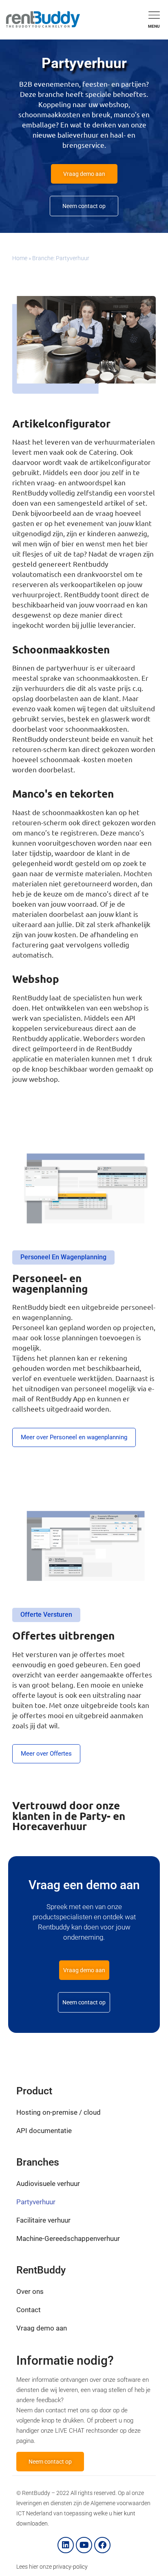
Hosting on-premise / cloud (59, 2112)
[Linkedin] (66, 2545)
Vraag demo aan (42, 2328)
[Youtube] (84, 2545)
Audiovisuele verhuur (48, 2184)
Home (20, 258)
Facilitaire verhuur (43, 2220)
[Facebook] (102, 2545)
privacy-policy (70, 2567)
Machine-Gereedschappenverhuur (68, 2238)
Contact (29, 2310)
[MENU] (154, 15)
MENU (154, 26)
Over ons (30, 2291)
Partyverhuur (36, 2202)
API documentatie (44, 2131)
